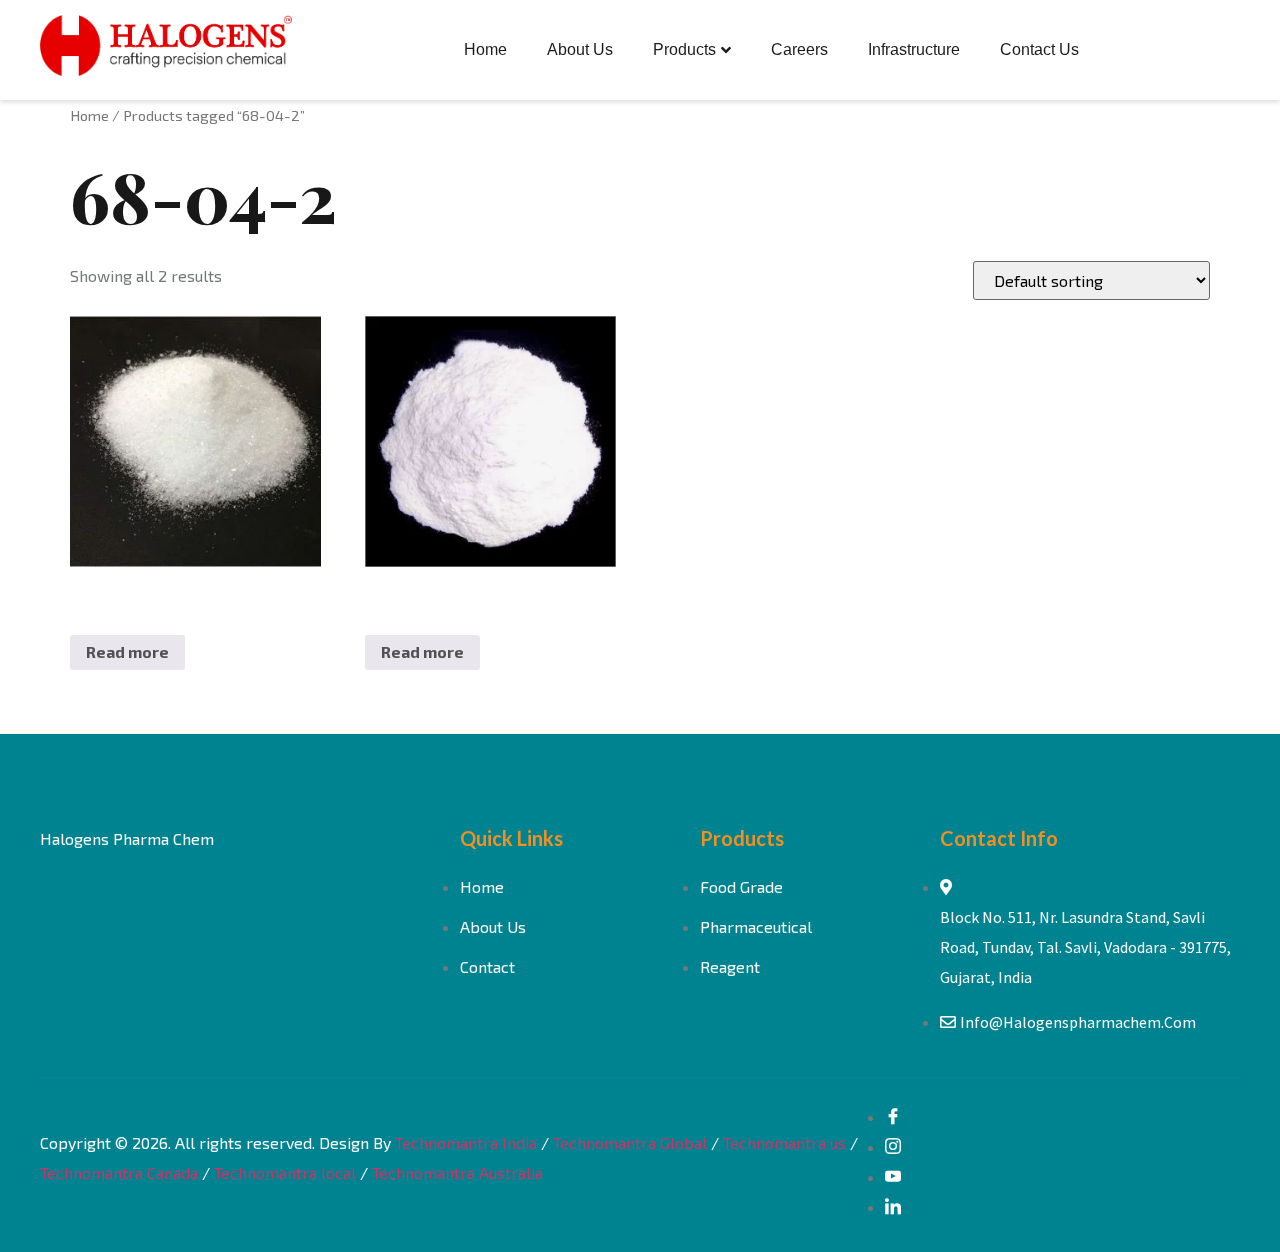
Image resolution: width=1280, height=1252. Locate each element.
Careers (799, 49)
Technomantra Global (630, 1142)
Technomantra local (285, 1172)
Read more (127, 651)
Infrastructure (914, 49)
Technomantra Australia (457, 1172)
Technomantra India (466, 1142)
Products (684, 49)
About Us (580, 49)
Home (485, 49)
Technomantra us (784, 1142)
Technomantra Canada (119, 1172)
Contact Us (1039, 49)
